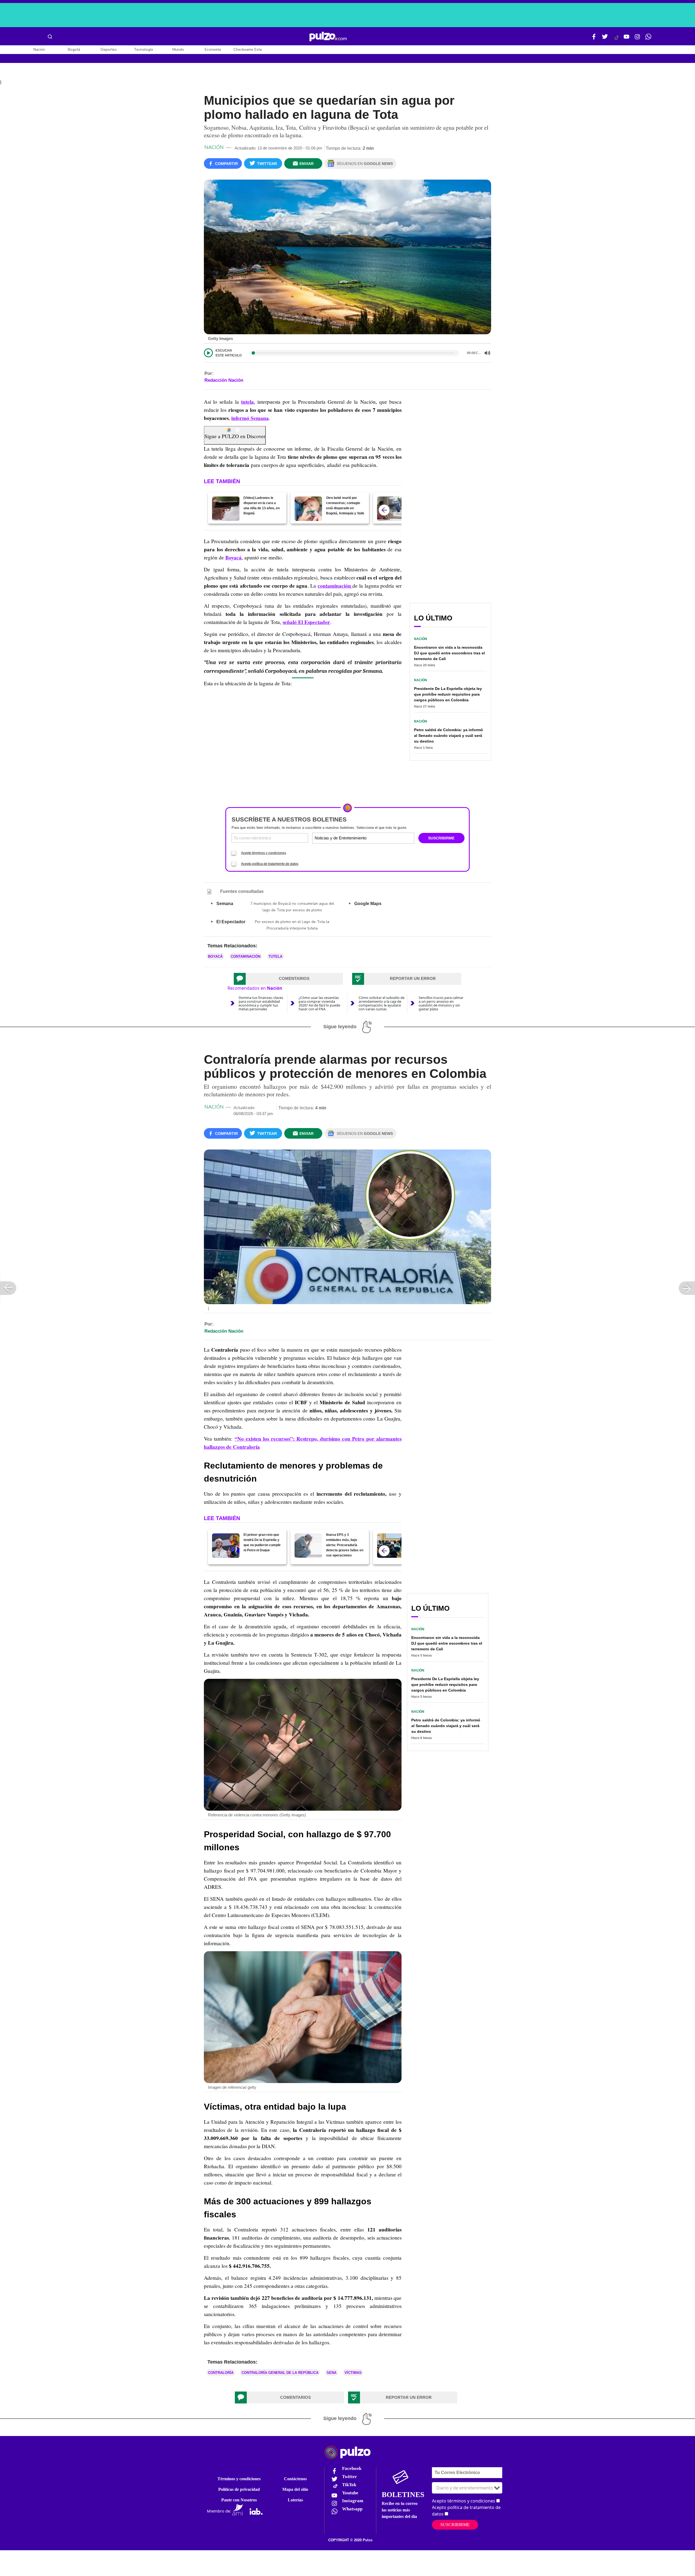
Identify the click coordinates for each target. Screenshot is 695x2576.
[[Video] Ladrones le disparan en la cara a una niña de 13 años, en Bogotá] (226, 509)
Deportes (109, 50)
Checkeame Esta (248, 50)
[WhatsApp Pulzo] (648, 39)
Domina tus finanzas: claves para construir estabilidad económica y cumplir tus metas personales (261, 1003)
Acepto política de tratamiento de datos (270, 864)
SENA (331, 2373)
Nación (39, 50)
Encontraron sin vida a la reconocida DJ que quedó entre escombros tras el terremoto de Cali (449, 653)
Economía (213, 50)
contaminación (246, 956)
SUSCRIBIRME (441, 838)
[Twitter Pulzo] (605, 39)
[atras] (384, 510)
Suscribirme (455, 2525)
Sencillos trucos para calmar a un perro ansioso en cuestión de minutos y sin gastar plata (441, 1003)
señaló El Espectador (306, 622)
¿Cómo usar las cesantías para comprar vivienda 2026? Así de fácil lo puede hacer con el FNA (319, 1003)
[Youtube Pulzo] (627, 39)
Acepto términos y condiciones (264, 853)
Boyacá (215, 956)
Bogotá (74, 50)
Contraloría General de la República (280, 2373)
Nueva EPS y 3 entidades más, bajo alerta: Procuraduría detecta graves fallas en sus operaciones (345, 1545)
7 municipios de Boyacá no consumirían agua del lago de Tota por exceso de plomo (292, 907)
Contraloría (221, 2373)
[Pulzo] (328, 37)
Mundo (178, 50)
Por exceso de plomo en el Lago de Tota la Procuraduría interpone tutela (292, 925)
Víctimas (353, 2373)
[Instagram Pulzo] (637, 39)
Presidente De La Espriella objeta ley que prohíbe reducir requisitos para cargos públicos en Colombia (448, 694)
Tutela (275, 956)
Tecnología (143, 50)
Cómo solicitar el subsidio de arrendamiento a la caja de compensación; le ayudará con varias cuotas (382, 1003)
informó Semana (250, 418)
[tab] (288, 979)
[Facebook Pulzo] (594, 39)
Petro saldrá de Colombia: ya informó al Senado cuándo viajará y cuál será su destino (448, 735)
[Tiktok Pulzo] (617, 40)
